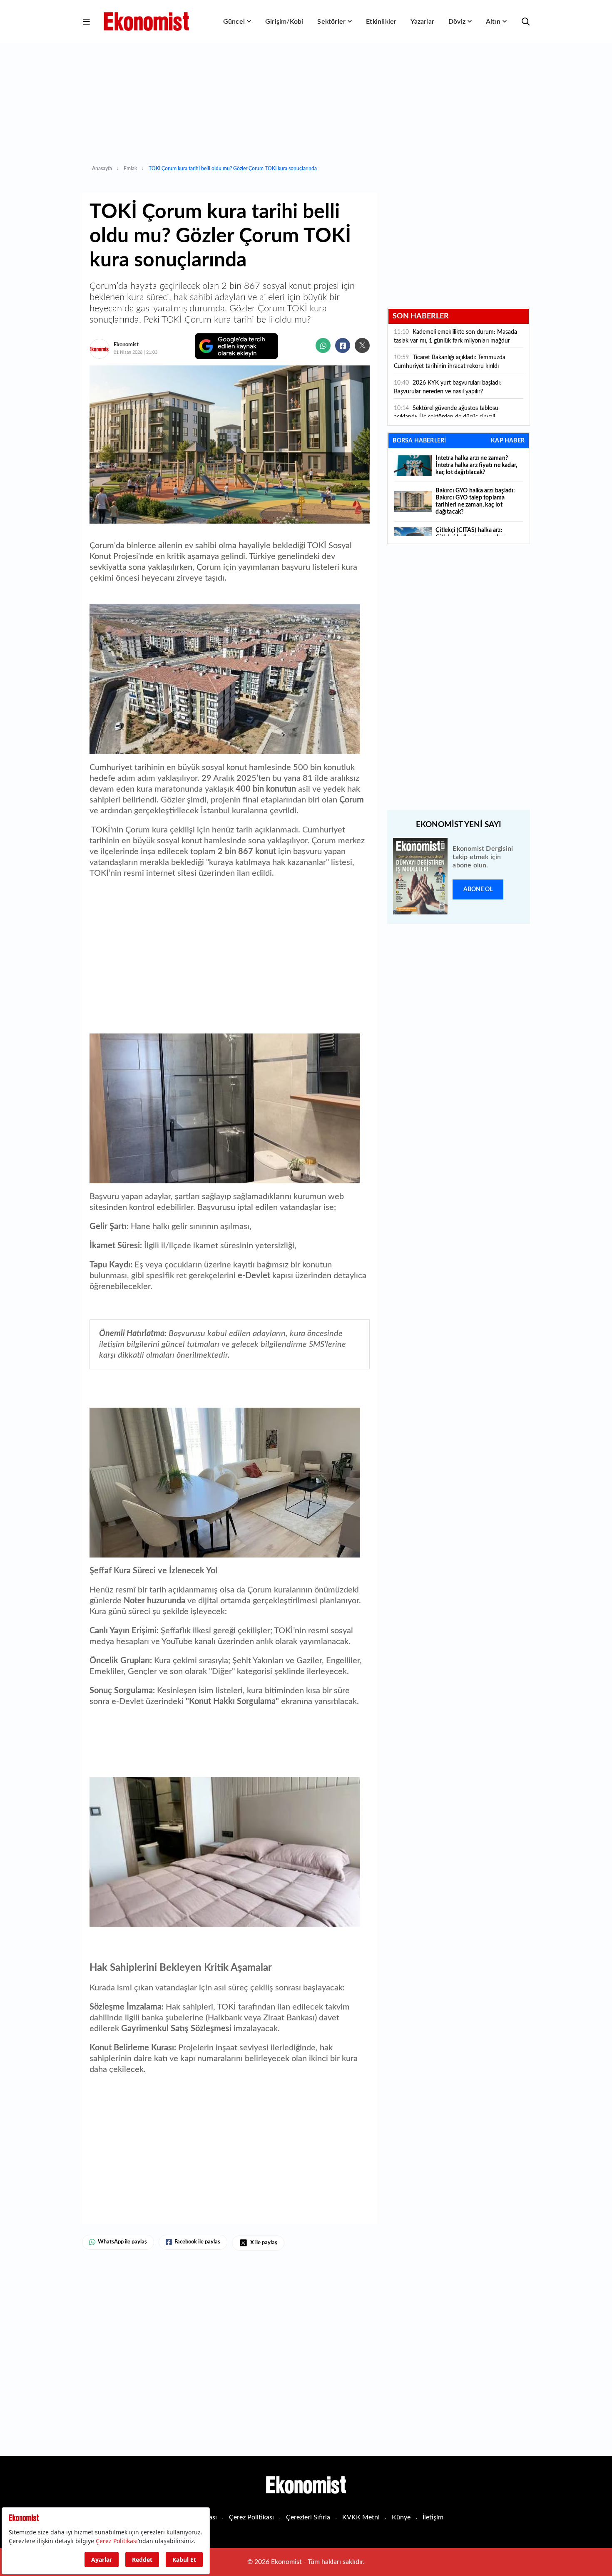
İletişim (433, 2517)
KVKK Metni (361, 2517)
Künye (401, 2517)
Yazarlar (422, 22)
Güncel (234, 22)
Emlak (130, 169)
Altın (493, 22)
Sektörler (331, 22)
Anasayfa (102, 169)
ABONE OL (478, 889)
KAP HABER (508, 441)
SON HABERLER (421, 316)
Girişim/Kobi (284, 22)
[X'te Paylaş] (362, 345)
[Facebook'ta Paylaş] (343, 345)
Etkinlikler (381, 22)
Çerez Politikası (251, 2517)
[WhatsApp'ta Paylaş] (323, 345)
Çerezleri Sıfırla (308, 2517)
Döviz (457, 22)
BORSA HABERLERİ (419, 441)
